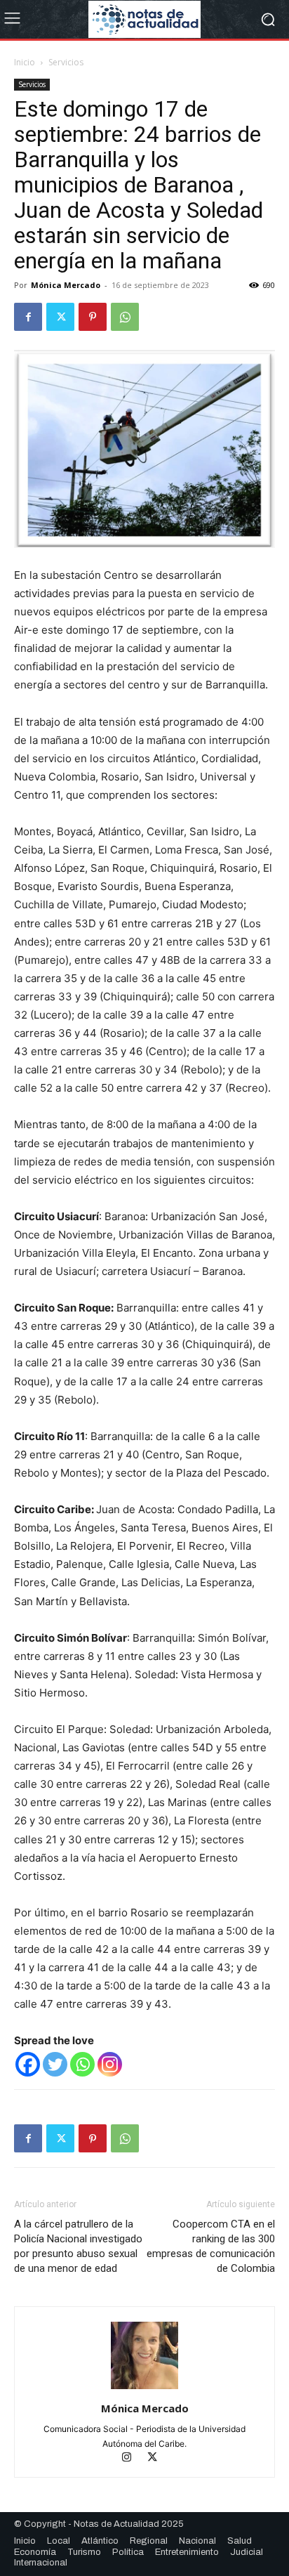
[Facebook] (28, 317)
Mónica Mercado (66, 285)
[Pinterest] (93, 317)
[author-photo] (144, 2389)
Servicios (66, 62)
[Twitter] (60, 317)
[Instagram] (110, 2064)
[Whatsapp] (82, 2064)
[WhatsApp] (125, 317)
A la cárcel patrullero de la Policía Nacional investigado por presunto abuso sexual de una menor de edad (78, 2246)
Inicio (25, 62)
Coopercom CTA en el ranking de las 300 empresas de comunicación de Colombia (211, 2246)
